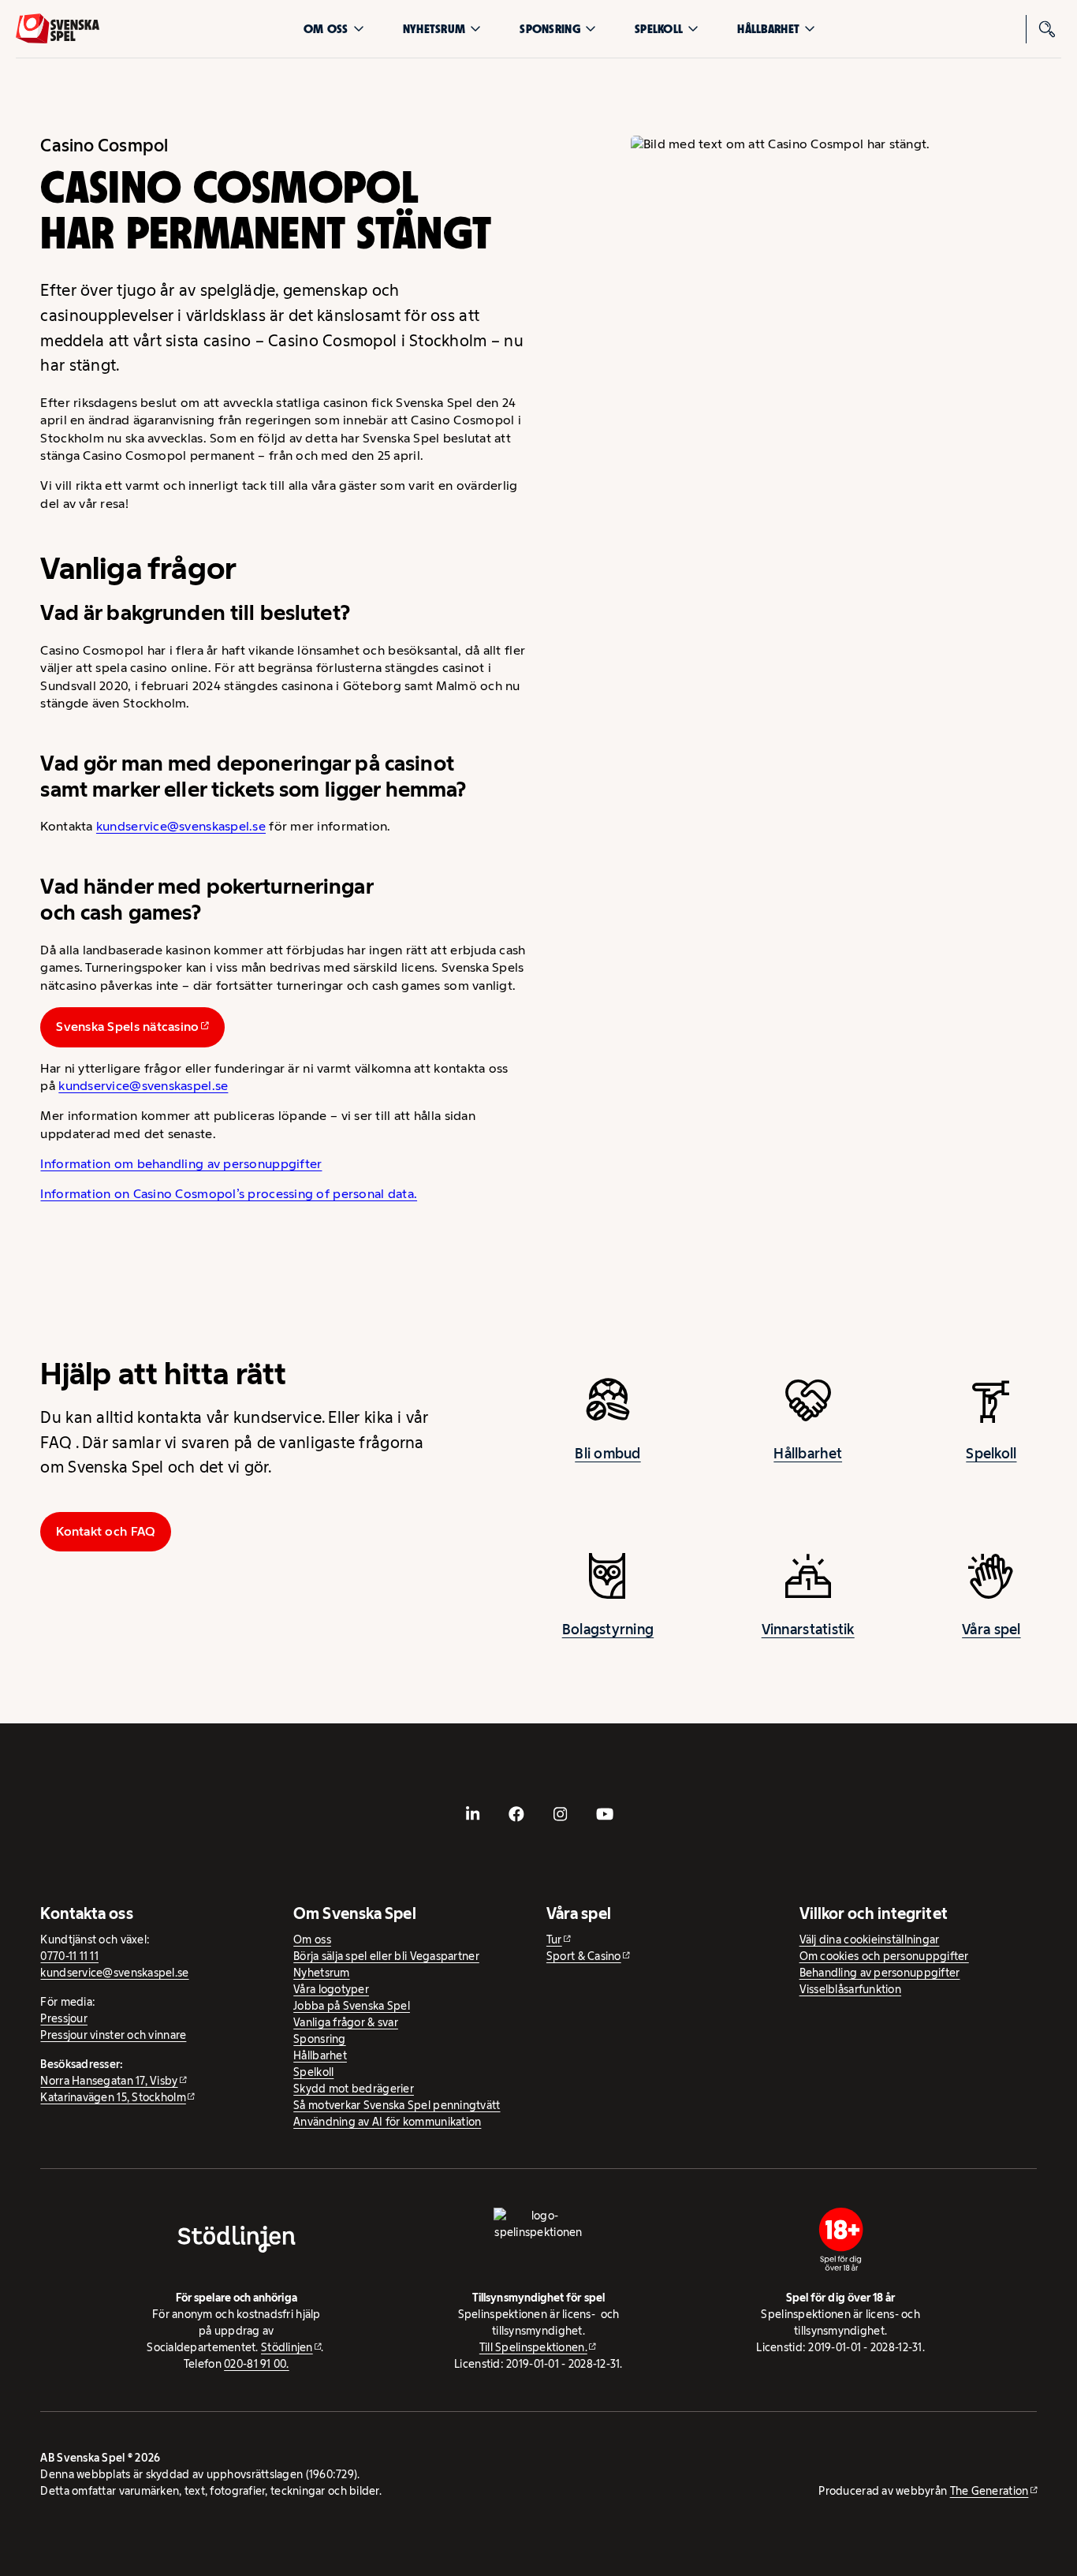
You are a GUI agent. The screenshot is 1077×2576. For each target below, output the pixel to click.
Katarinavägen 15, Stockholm (113, 2097)
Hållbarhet (768, 29)
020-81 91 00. (257, 2364)
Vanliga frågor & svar (346, 2022)
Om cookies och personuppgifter (884, 1956)
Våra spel (991, 1630)
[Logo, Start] (58, 28)
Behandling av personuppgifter (880, 1973)
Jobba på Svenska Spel (352, 2006)
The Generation (989, 2491)
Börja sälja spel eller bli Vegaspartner (386, 1956)
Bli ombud (607, 1454)
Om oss (326, 29)
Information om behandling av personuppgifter (181, 1164)
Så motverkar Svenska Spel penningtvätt (397, 2105)
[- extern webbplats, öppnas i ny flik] (472, 1814)
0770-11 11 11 (69, 1956)
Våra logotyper (331, 1989)
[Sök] (1047, 29)
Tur (554, 1939)
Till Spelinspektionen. (533, 2347)
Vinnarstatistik (808, 1630)
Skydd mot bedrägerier (354, 2089)
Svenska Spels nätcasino (127, 1027)
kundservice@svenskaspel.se (181, 826)
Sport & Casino (584, 1956)
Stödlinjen (287, 2347)
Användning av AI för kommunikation (387, 2122)
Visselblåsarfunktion (850, 1989)
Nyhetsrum (434, 29)
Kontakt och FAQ (106, 1531)
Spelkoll (659, 29)
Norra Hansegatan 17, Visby (109, 2081)
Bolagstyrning (608, 1630)
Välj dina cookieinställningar (870, 1939)
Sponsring (550, 29)
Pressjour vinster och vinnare (113, 2035)
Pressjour (63, 2018)
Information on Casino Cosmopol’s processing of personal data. (229, 1194)
